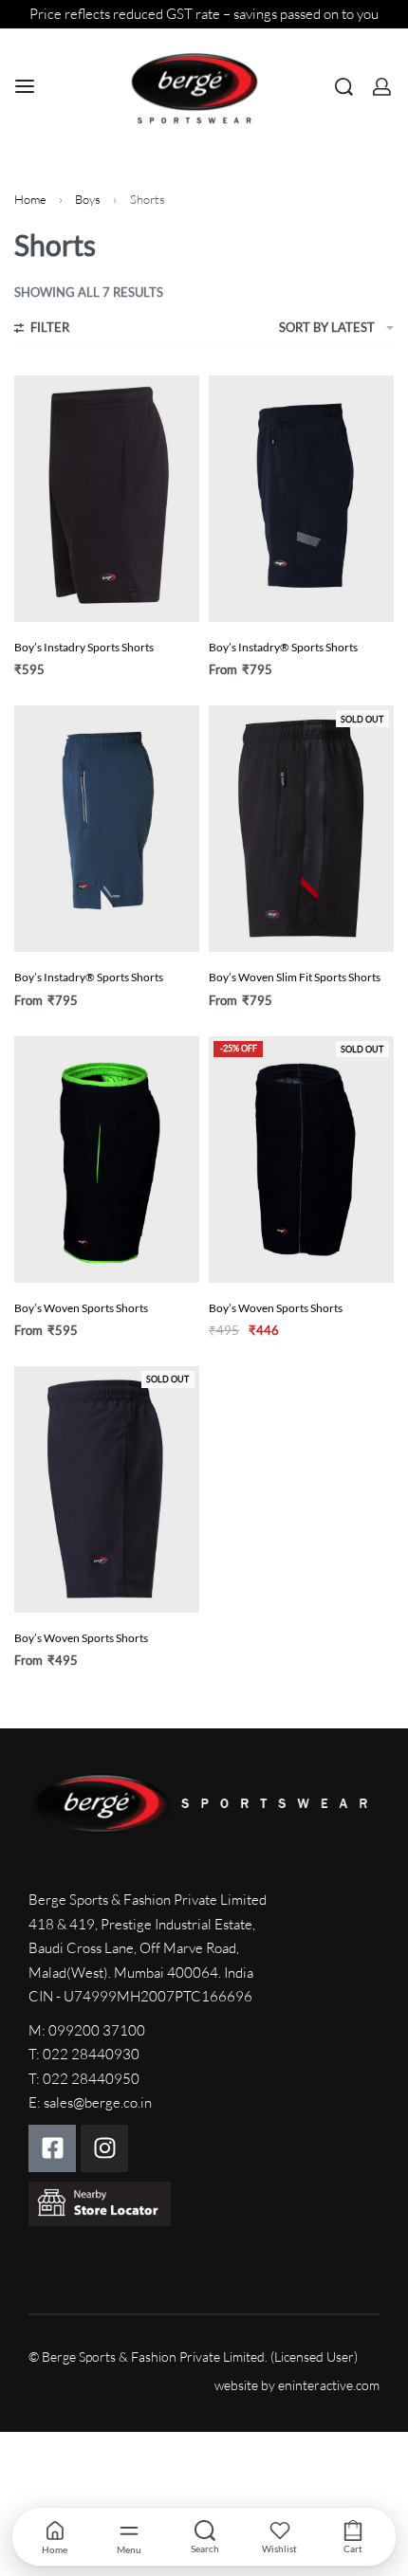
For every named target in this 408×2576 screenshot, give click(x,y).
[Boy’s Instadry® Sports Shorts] (301, 499)
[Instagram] (104, 2148)
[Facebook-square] (52, 2148)
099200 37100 (97, 2030)
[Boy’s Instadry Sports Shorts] (107, 499)
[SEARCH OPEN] (344, 87)
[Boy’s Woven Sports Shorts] (107, 1160)
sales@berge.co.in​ (98, 2102)
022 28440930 (91, 2054)
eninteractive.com (329, 2385)
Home (30, 199)
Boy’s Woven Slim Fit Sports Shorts (295, 977)
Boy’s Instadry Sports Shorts (84, 647)
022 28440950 (91, 2079)
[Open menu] (25, 86)
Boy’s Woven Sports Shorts (81, 1308)
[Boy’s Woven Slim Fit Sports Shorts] (301, 829)
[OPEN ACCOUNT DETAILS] (382, 87)
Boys (88, 199)
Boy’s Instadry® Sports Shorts (283, 647)
